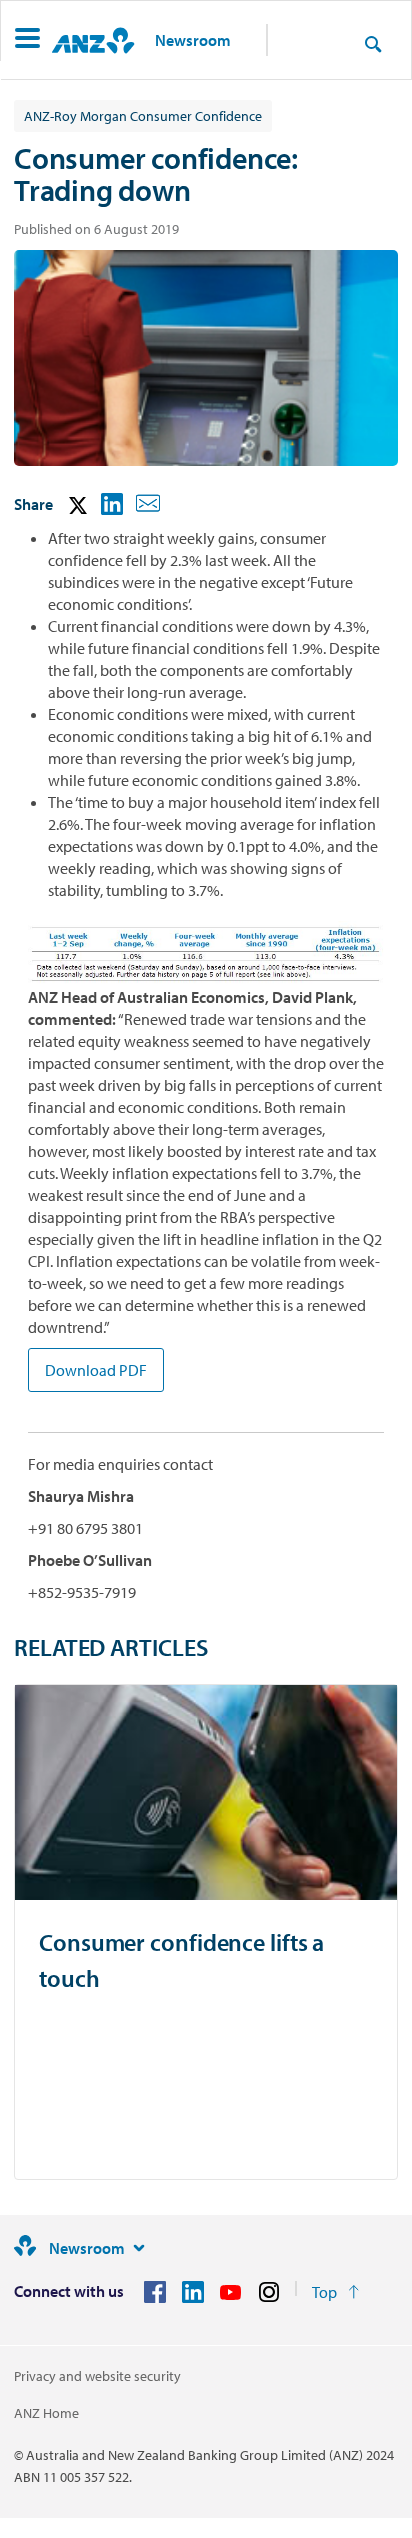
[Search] (373, 43)
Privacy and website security (97, 2376)
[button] (27, 40)
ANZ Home (46, 2413)
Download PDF (96, 1370)
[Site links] (139, 2248)
